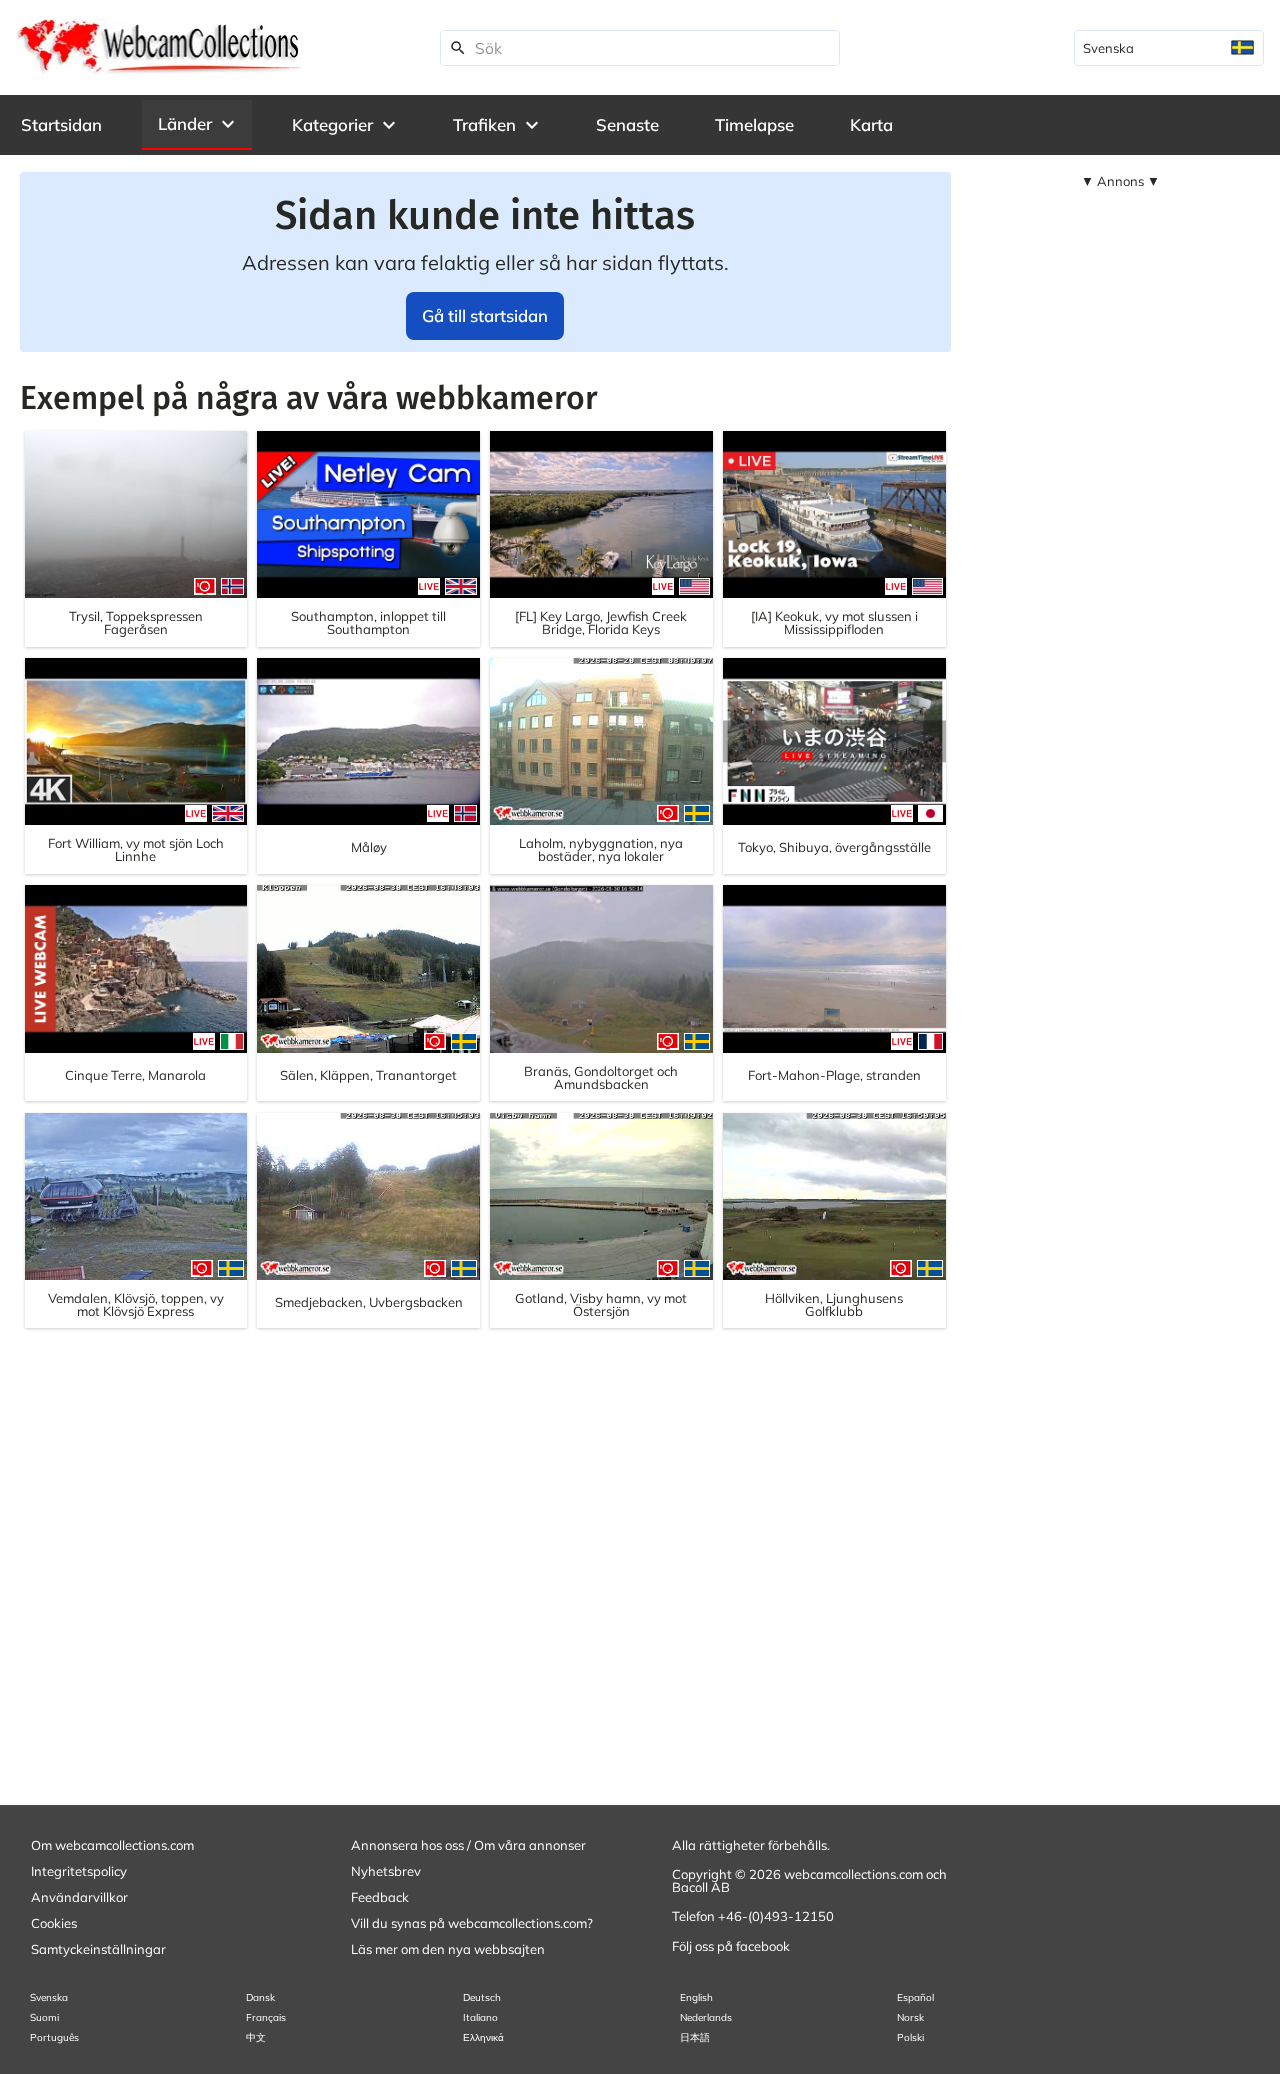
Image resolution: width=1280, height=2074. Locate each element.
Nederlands (706, 2017)
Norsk (910, 2017)
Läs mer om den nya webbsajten (448, 1949)
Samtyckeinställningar (98, 1949)
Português (54, 2037)
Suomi (44, 2017)
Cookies (54, 1923)
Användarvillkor (79, 1897)
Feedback (380, 1897)
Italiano (480, 2017)
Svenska (49, 1997)
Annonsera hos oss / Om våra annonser (468, 1845)
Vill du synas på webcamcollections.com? (472, 1923)
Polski (910, 2037)
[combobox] (1169, 48)
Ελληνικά (483, 2037)
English (696, 1997)
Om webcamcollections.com (112, 1845)
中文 (256, 2037)
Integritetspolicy (79, 1871)
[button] (197, 124)
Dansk (260, 1997)
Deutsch (482, 1997)
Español (915, 1997)
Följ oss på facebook (731, 1946)
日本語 (695, 2037)
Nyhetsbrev (386, 1871)
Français (266, 2017)
